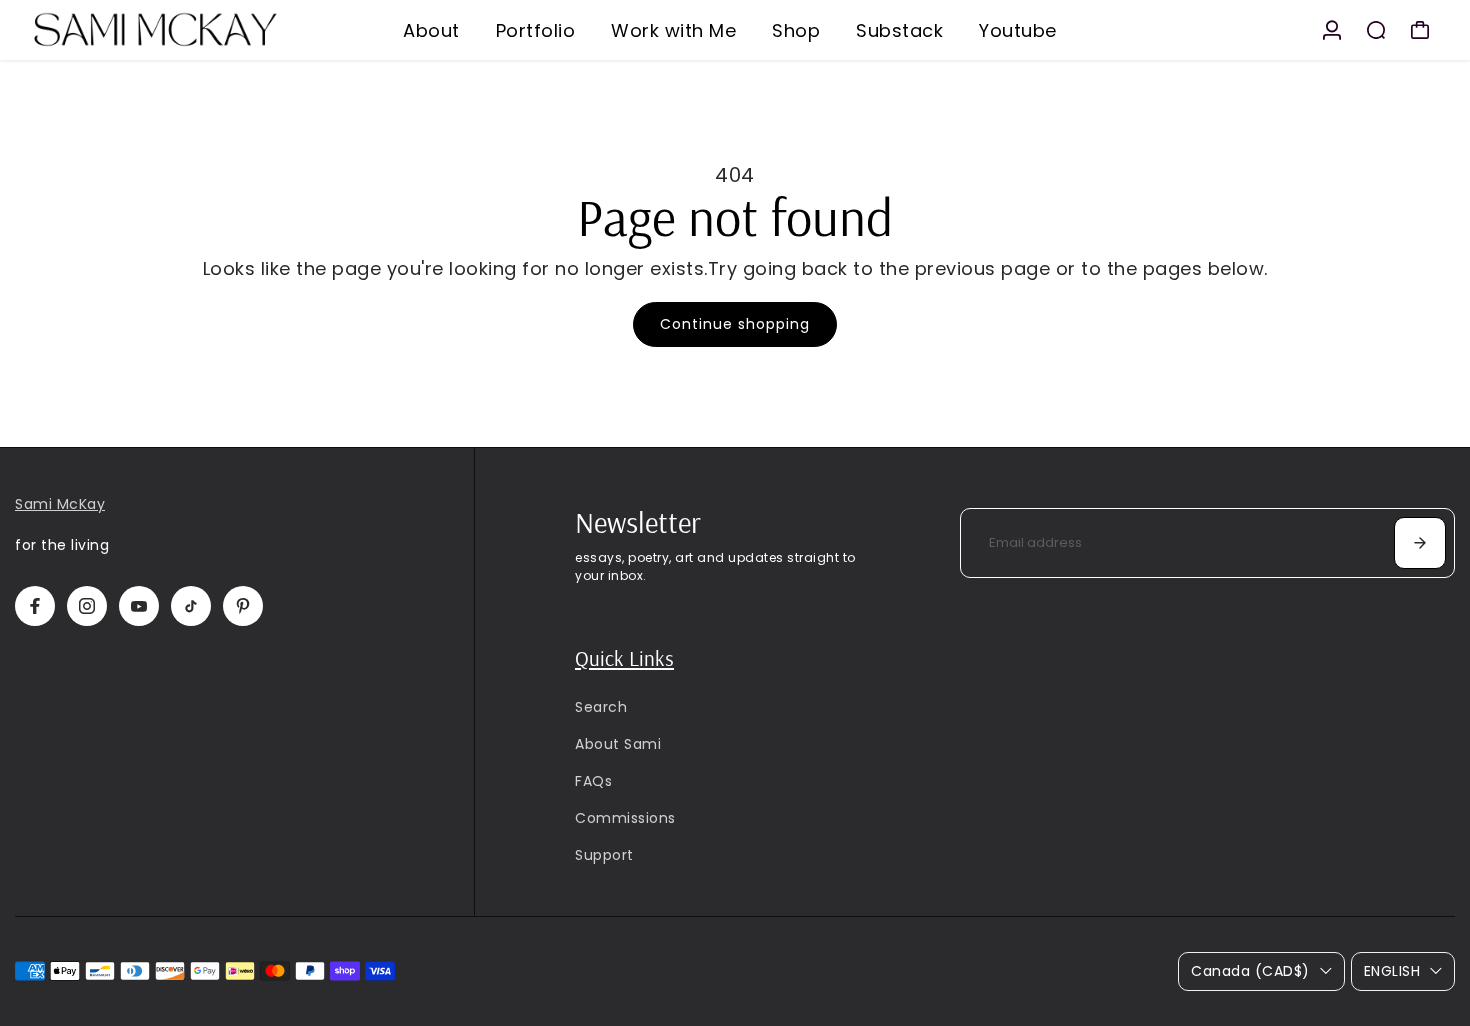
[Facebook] (35, 606)
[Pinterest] (243, 606)
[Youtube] (139, 606)
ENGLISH (1392, 971)
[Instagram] (87, 606)
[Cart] (1420, 30)
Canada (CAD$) (1250, 971)
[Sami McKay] (155, 30)
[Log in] (1332, 30)
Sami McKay (60, 504)
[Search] (1376, 30)
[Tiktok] (191, 606)
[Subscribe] (1420, 543)
